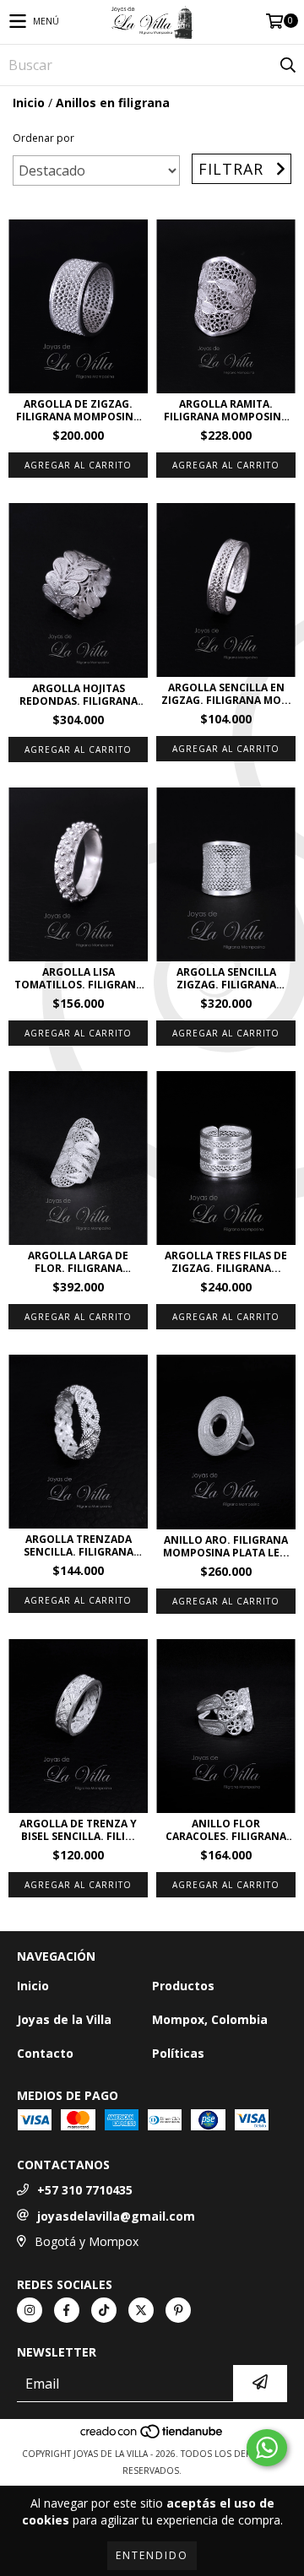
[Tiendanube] (152, 2437)
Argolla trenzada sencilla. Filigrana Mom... (79, 1545)
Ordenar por (43, 138)
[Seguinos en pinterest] (178, 2310)
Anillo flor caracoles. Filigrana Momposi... (226, 1830)
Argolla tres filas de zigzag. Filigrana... (226, 1262)
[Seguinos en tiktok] (104, 2310)
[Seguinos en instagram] (30, 2310)
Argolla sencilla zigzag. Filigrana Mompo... (226, 978)
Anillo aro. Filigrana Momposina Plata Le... (226, 1546)
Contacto (45, 2053)
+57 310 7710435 (85, 2190)
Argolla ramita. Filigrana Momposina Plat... (226, 410)
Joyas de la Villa (64, 2019)
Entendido (152, 2555)
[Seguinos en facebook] (67, 2310)
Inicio (29, 103)
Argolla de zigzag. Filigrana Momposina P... (78, 410)
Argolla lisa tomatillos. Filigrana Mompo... (79, 978)
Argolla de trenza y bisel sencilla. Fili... (78, 1830)
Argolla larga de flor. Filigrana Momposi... (78, 1262)
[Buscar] (287, 65)
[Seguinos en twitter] (141, 2310)
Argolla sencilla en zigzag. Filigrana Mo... (226, 694)
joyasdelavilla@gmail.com (116, 2216)
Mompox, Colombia (210, 2019)
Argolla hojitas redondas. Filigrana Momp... (79, 695)
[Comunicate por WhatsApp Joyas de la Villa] (267, 2448)
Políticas (178, 2053)
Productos (183, 1986)
